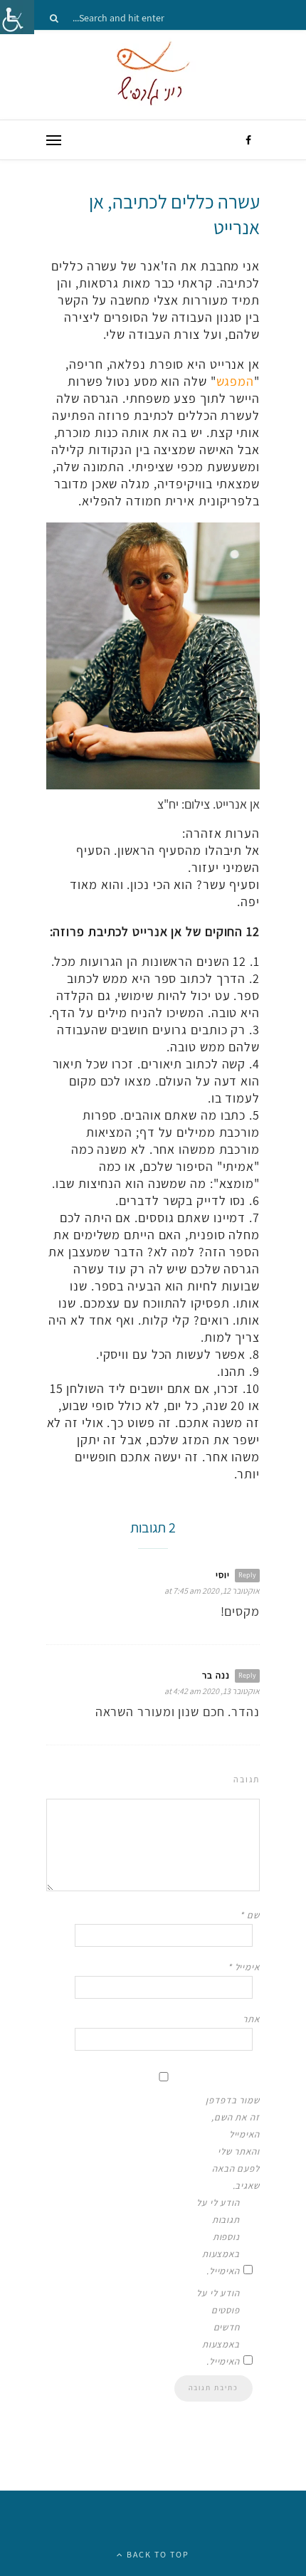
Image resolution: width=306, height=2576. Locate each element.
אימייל (244, 1967)
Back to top (157, 2554)
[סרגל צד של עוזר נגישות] (17, 17)
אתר (251, 2019)
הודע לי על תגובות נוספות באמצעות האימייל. (218, 2237)
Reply (247, 1575)
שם (250, 1915)
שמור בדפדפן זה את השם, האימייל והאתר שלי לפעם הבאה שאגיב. (233, 2143)
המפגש (236, 381)
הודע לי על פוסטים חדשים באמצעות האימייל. (218, 2327)
